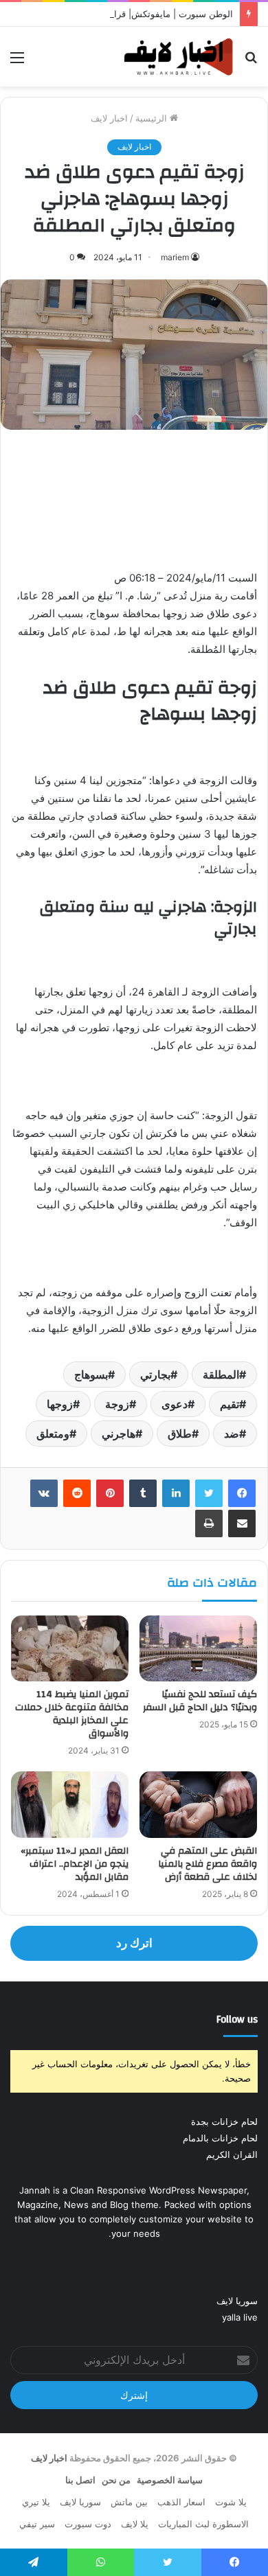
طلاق (180, 1434)
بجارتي (155, 1375)
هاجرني (119, 1434)
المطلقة (221, 1375)
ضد (232, 1434)
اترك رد (134, 1943)
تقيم (230, 1404)
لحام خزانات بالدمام (220, 2138)
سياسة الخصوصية (170, 2480)
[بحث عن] (251, 62)
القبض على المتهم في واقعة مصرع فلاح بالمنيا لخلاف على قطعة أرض (208, 1864)
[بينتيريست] (110, 1493)
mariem (175, 257)
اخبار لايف (109, 118)
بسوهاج (91, 1375)
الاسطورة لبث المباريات (203, 2524)
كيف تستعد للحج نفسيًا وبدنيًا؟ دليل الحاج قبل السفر (200, 1701)
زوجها (60, 1404)
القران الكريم (232, 2154)
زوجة (117, 1404)
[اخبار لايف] (179, 57)
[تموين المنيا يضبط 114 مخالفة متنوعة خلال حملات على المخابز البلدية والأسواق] (70, 1648)
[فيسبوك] (242, 1493)
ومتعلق (53, 1434)
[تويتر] (209, 1493)
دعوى (175, 1404)
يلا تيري (36, 2502)
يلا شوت (231, 2502)
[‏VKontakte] (44, 1493)
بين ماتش (129, 2502)
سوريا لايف (237, 2301)
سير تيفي (37, 2524)
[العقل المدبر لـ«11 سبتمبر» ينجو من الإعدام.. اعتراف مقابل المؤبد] (70, 1804)
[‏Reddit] (77, 1493)
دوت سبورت (88, 2524)
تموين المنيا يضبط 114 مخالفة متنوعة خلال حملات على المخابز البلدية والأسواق (72, 1714)
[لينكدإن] (176, 1493)
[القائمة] (17, 62)
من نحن (116, 2480)
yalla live (240, 2317)
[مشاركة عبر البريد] (242, 1523)
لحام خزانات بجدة (224, 2121)
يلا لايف (135, 2524)
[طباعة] (209, 1523)
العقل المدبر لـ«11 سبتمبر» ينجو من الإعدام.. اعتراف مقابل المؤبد (75, 1864)
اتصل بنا (80, 2480)
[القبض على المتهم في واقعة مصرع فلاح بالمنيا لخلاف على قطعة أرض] (198, 1804)
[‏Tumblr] (143, 1493)
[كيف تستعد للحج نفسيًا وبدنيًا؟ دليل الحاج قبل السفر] (198, 1648)
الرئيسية (153, 118)
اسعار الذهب (181, 2502)
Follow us (237, 2020)
